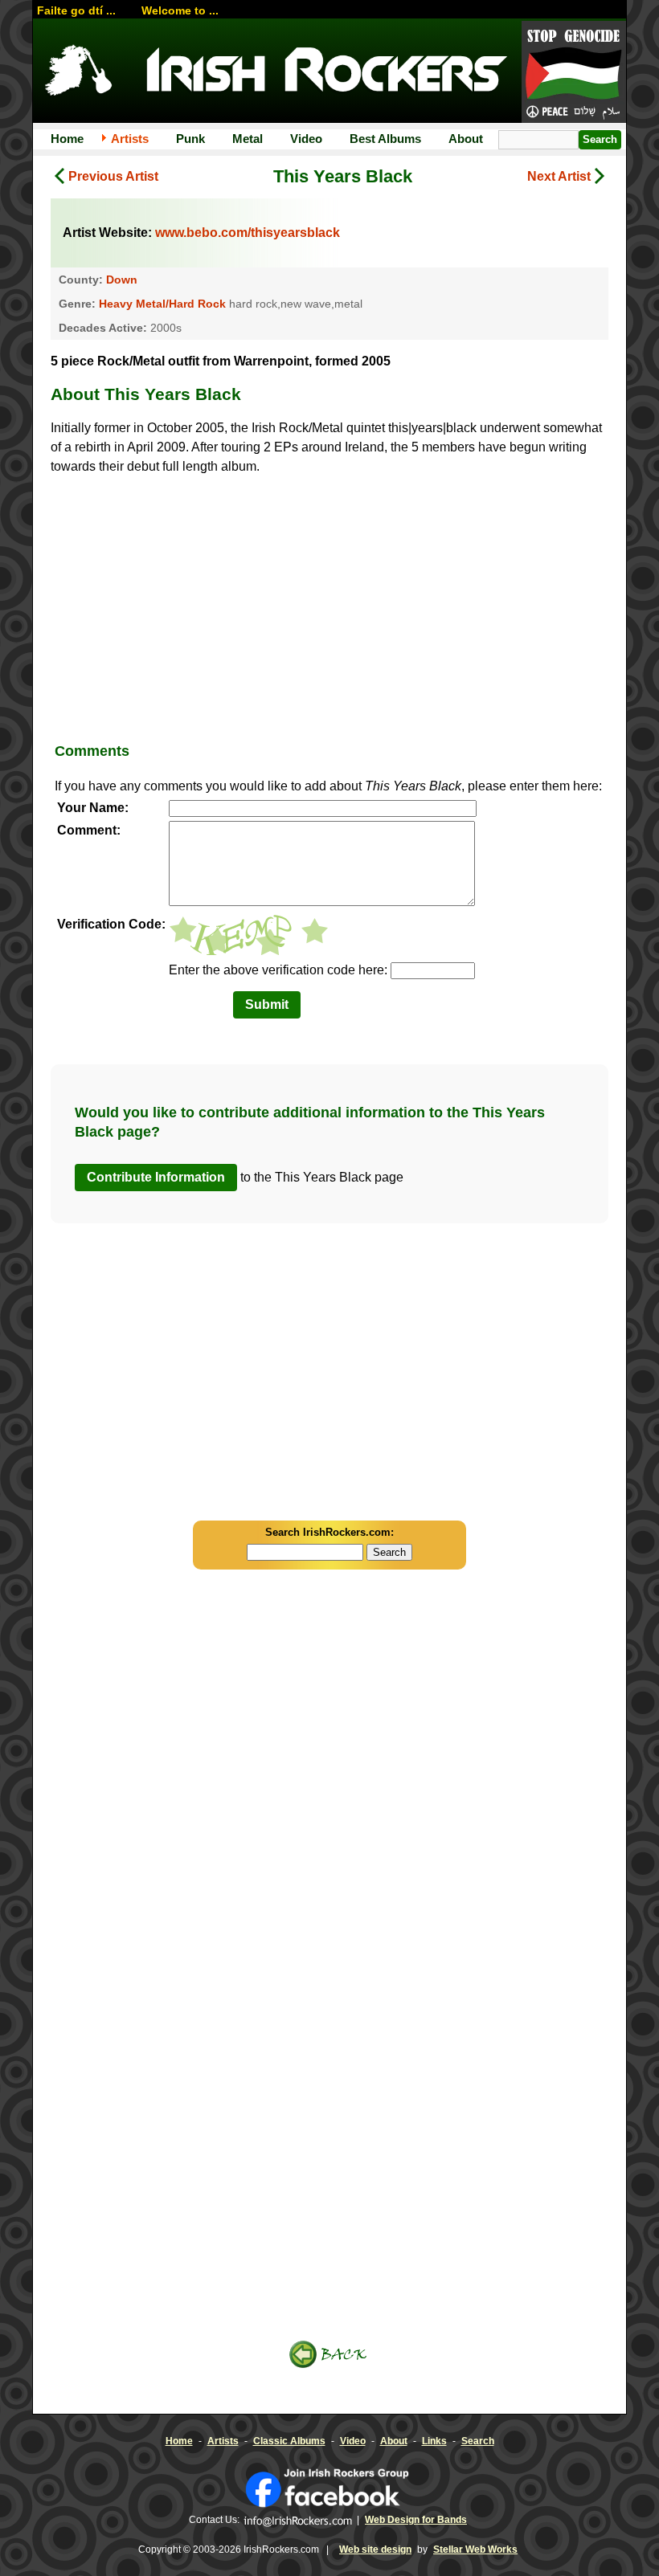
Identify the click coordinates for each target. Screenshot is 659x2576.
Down (122, 280)
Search (478, 2441)
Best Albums (385, 139)
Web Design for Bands (416, 2520)
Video (306, 139)
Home (67, 139)
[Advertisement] (329, 605)
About (466, 139)
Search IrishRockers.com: (329, 1532)
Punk (190, 139)
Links (434, 2441)
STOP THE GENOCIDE (574, 73)
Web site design (375, 2549)
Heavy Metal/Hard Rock (162, 304)
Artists (130, 139)
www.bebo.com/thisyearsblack (248, 233)
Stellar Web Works (475, 2549)
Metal (248, 139)
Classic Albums (289, 2441)
